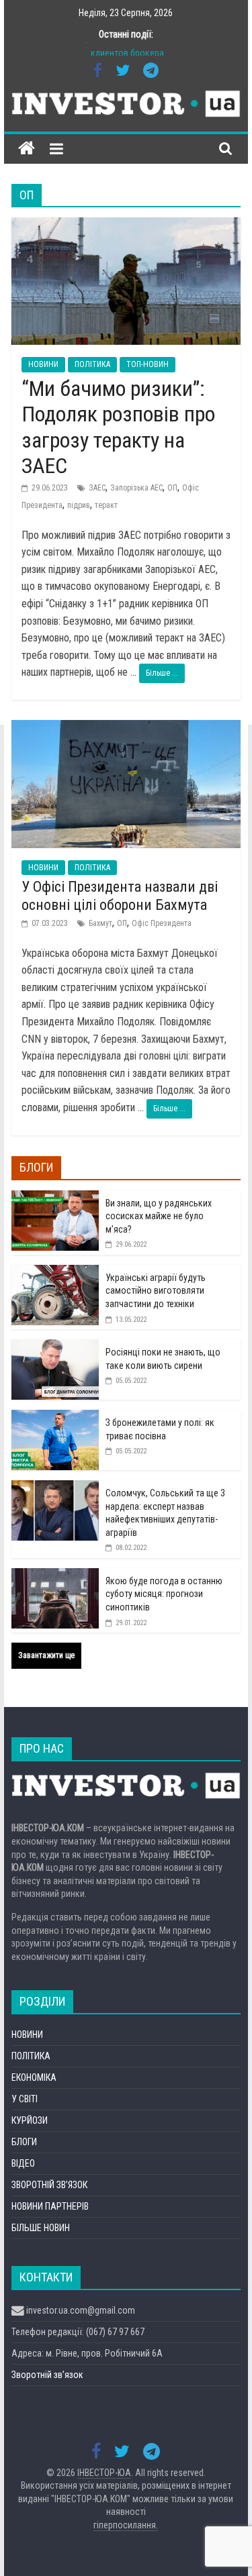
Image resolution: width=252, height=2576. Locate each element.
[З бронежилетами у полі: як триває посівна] (55, 1417)
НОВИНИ (43, 364)
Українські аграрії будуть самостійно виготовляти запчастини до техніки (156, 1291)
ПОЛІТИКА (92, 364)
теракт (106, 505)
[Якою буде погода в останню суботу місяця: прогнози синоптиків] (55, 1576)
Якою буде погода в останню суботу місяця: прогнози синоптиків (164, 1594)
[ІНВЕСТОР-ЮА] (27, 149)
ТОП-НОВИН (148, 364)
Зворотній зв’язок (47, 2375)
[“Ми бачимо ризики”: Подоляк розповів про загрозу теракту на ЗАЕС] (126, 226)
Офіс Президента (162, 923)
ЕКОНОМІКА (34, 2077)
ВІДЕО (23, 2163)
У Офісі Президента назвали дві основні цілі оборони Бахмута (120, 895)
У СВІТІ (25, 2099)
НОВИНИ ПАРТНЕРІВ (50, 2206)
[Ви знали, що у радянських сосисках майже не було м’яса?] (55, 1198)
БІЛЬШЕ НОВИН (41, 2228)
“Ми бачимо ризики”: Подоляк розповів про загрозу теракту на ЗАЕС (118, 427)
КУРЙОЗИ (30, 2120)
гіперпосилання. (126, 2525)
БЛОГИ (24, 2142)
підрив (79, 505)
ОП (172, 488)
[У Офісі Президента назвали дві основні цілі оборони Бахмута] (126, 728)
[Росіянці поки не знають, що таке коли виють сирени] (55, 1347)
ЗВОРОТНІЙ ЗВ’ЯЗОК (49, 2185)
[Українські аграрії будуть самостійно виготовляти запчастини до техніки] (55, 1272)
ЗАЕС (97, 488)
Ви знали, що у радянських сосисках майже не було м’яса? (159, 1216)
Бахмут (100, 923)
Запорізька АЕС (136, 488)
